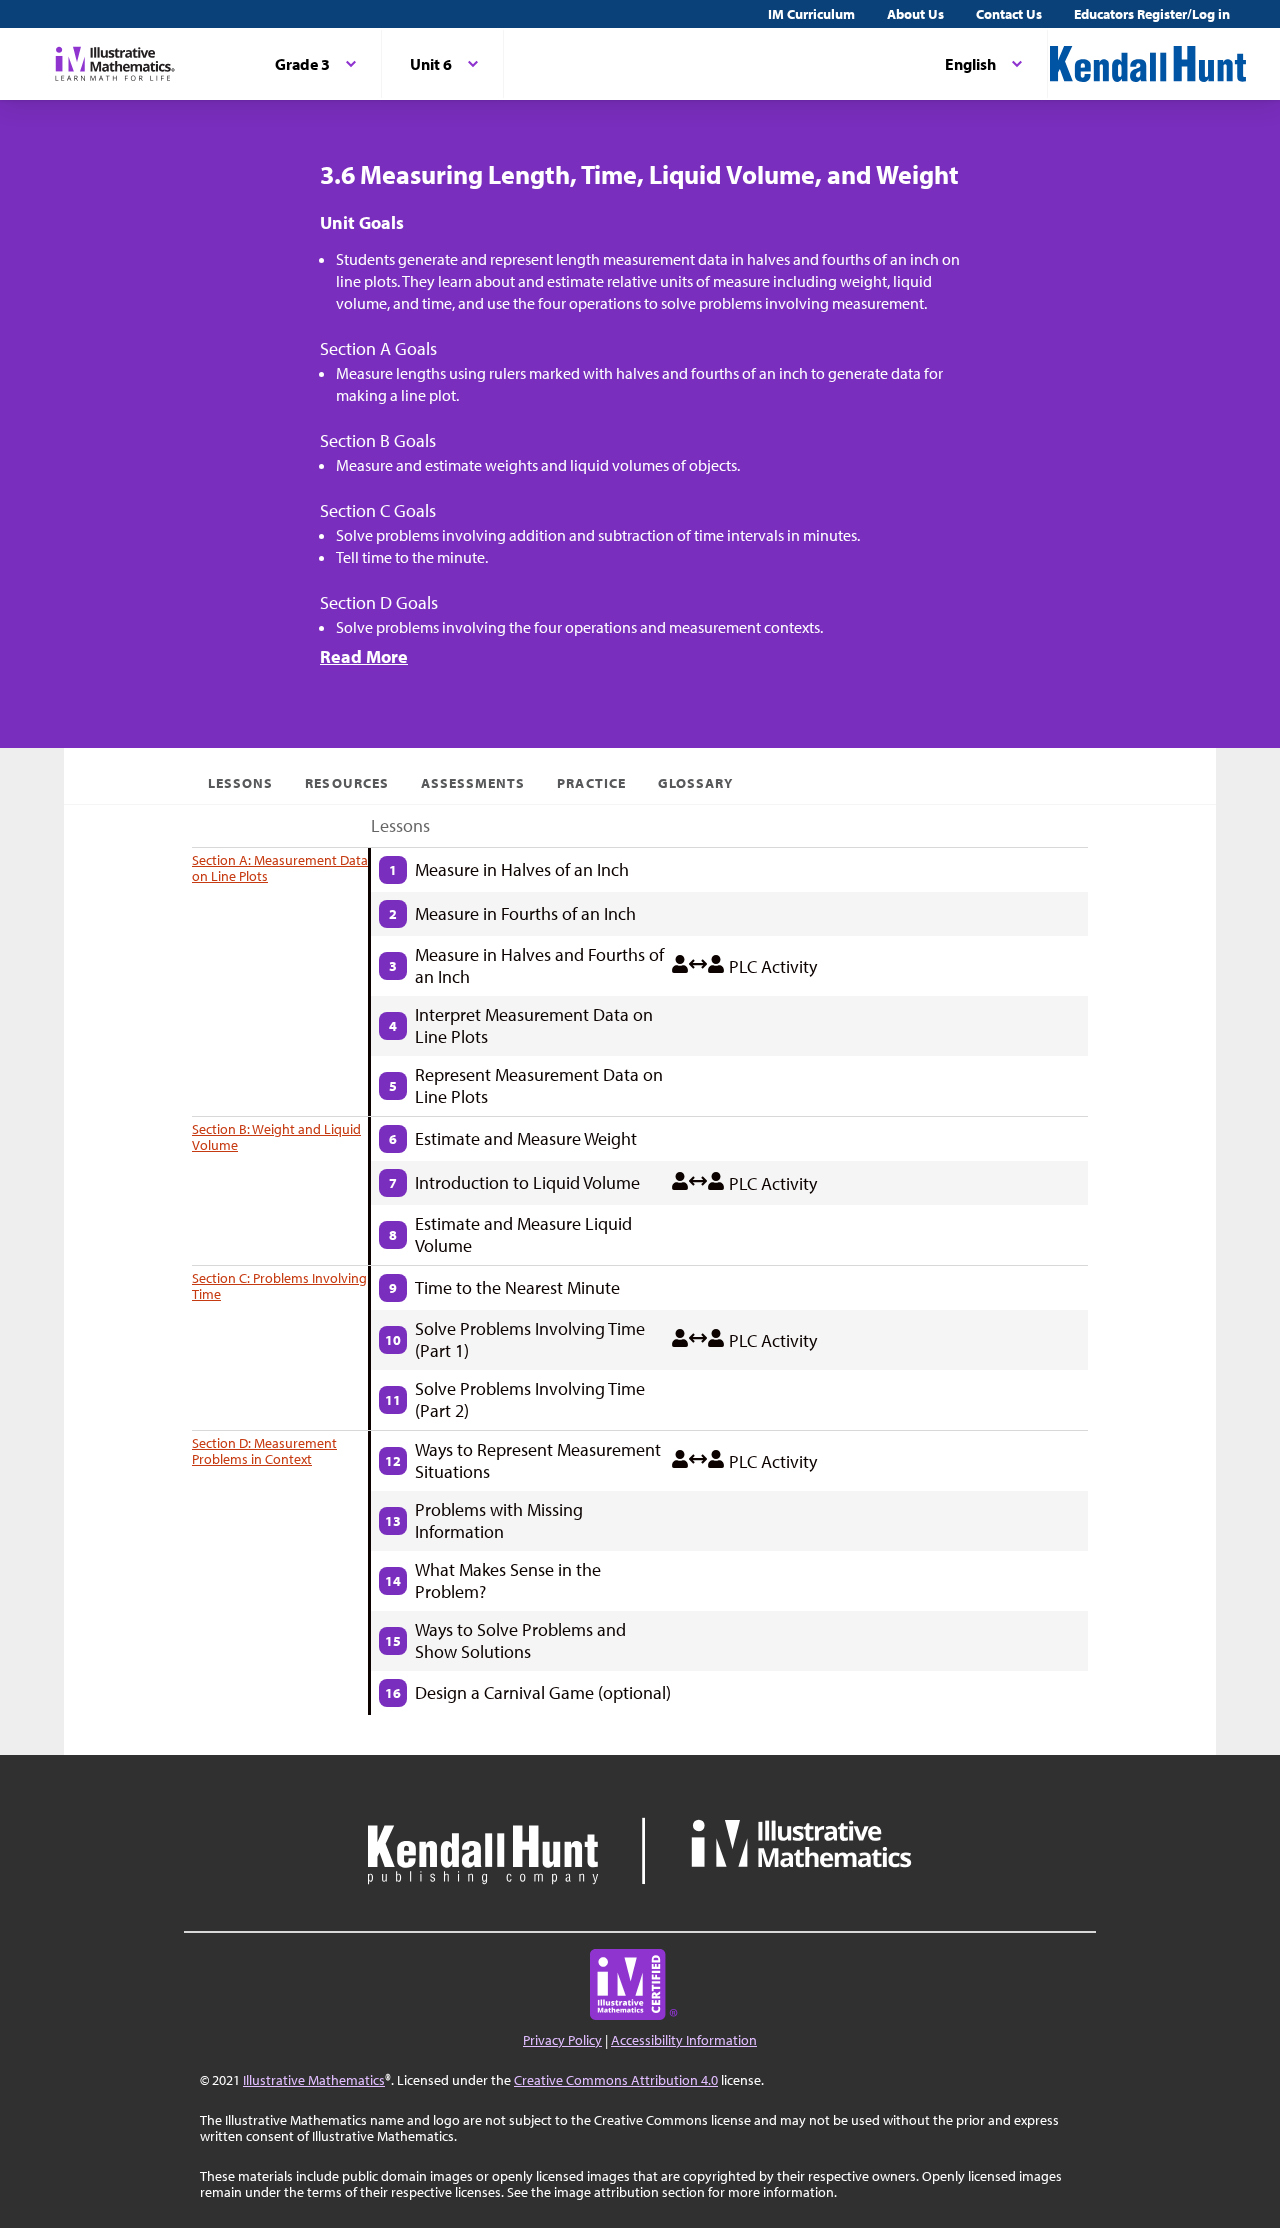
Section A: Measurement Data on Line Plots (280, 868)
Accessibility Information (684, 2040)
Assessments (473, 783)
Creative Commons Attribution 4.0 (616, 2080)
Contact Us (1009, 14)
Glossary (695, 783)
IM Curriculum (811, 14)
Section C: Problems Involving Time (279, 1286)
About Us (915, 14)
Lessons (240, 783)
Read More (364, 656)
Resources (346, 783)
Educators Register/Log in (1152, 14)
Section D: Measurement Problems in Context (264, 1451)
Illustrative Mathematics (314, 2080)
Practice (591, 783)
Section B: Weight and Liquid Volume (276, 1137)
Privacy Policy (562, 2040)
